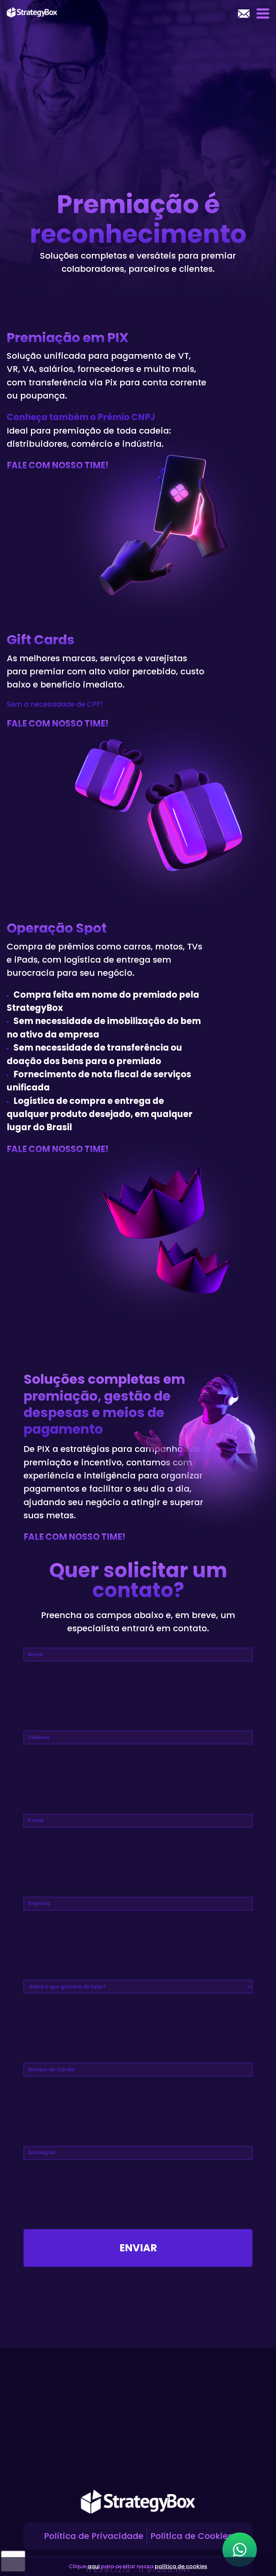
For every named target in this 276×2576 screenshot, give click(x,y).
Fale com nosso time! (74, 1537)
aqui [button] (94, 2566)
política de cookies (181, 2566)
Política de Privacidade (94, 2536)
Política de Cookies (191, 2536)
